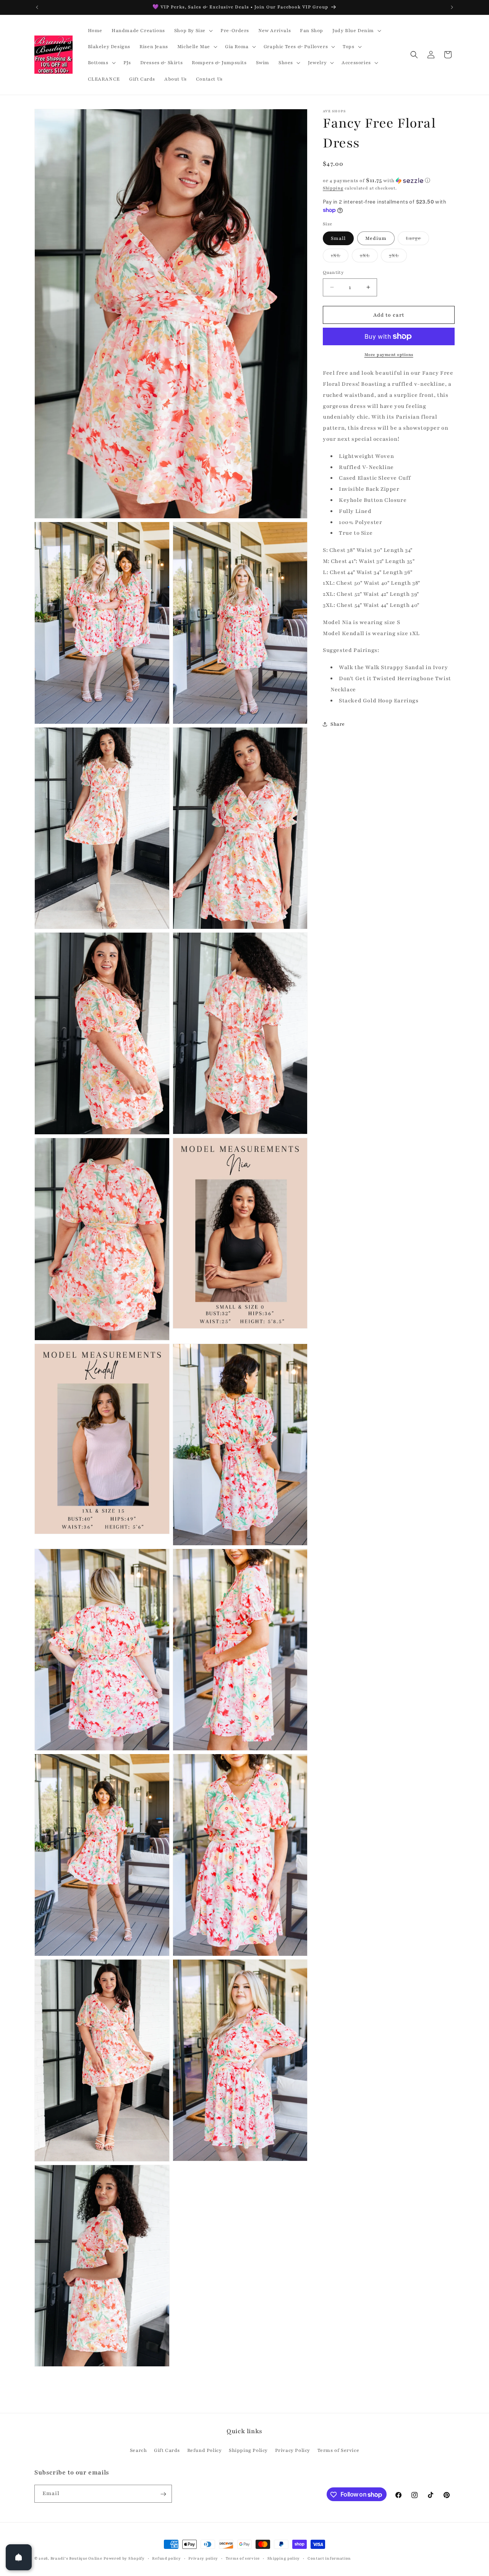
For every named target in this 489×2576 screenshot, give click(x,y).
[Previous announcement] (37, 7)
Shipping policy (284, 2558)
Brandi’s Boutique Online (76, 2558)
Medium (376, 238)
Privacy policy (203, 2558)
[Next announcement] (452, 7)
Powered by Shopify (124, 2558)
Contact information (329, 2558)
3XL (398, 257)
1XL (340, 257)
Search (138, 2450)
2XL (369, 257)
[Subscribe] (163, 2494)
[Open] (19, 2557)
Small (338, 238)
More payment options (389, 355)
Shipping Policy (248, 2450)
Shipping (333, 188)
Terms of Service (338, 2450)
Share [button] (338, 724)
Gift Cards (167, 2450)
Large (417, 240)
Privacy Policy (293, 2450)
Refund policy (166, 2558)
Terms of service (243, 2558)
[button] (193, 31)
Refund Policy (205, 2450)
